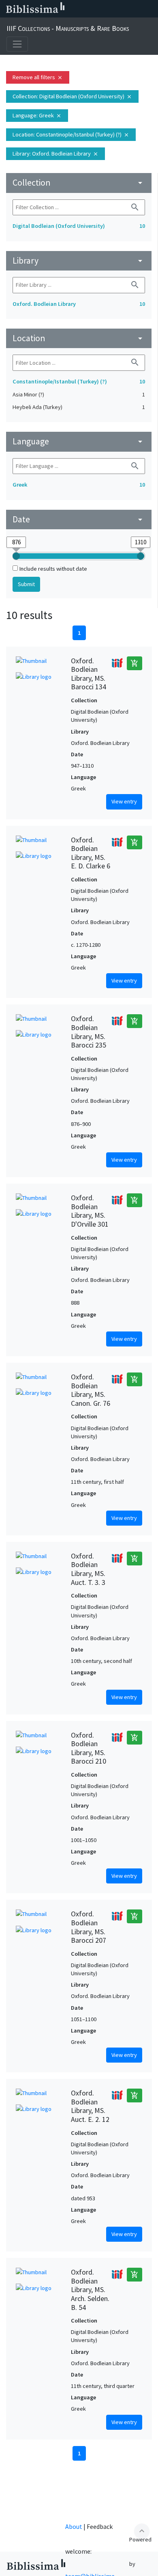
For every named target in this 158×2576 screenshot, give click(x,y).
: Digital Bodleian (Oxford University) (72, 96)
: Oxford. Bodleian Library (56, 154)
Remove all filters (38, 77)
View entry (124, 801)
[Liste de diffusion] (72, 9)
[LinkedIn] (85, 9)
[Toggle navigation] (17, 44)
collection (79, 183)
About (74, 2526)
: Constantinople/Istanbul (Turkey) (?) (71, 134)
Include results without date (53, 569)
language (79, 441)
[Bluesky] (98, 9)
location (79, 338)
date (79, 519)
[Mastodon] (111, 9)
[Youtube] (124, 9)
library (79, 261)
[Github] (137, 9)
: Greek (37, 115)
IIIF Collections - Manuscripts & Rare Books (68, 28)
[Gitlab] (150, 9)
